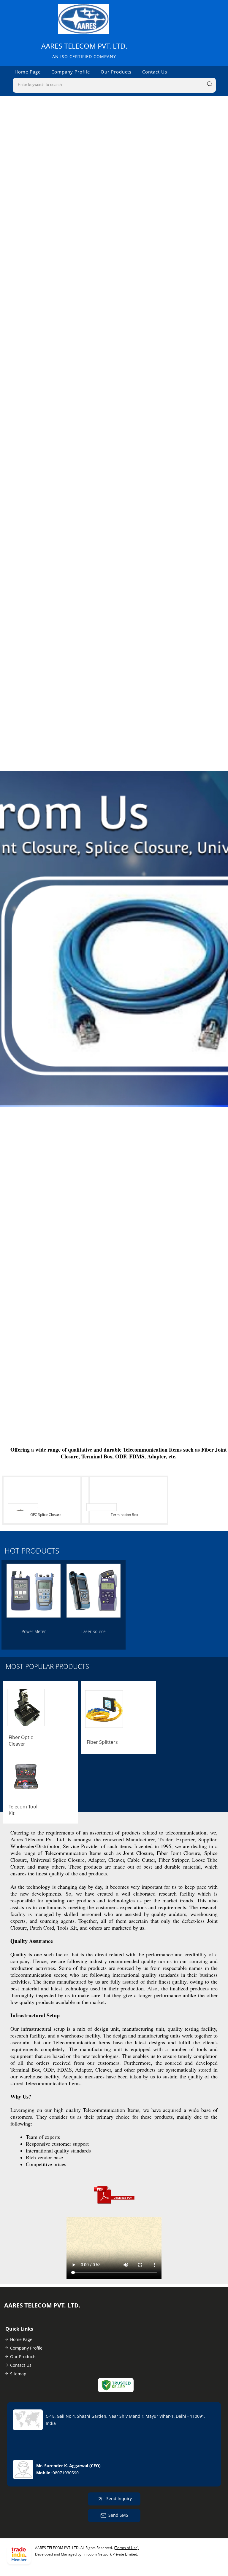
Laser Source (94, 1631)
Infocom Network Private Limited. (111, 2554)
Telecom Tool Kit (23, 1810)
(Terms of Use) (126, 2548)
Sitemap (18, 2374)
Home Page (28, 72)
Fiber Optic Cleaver (21, 1741)
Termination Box (124, 1515)
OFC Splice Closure (46, 1515)
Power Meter (34, 1631)
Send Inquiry (118, 2499)
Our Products (116, 72)
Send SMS (118, 2515)
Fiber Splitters (102, 1742)
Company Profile (71, 72)
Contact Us (155, 72)
